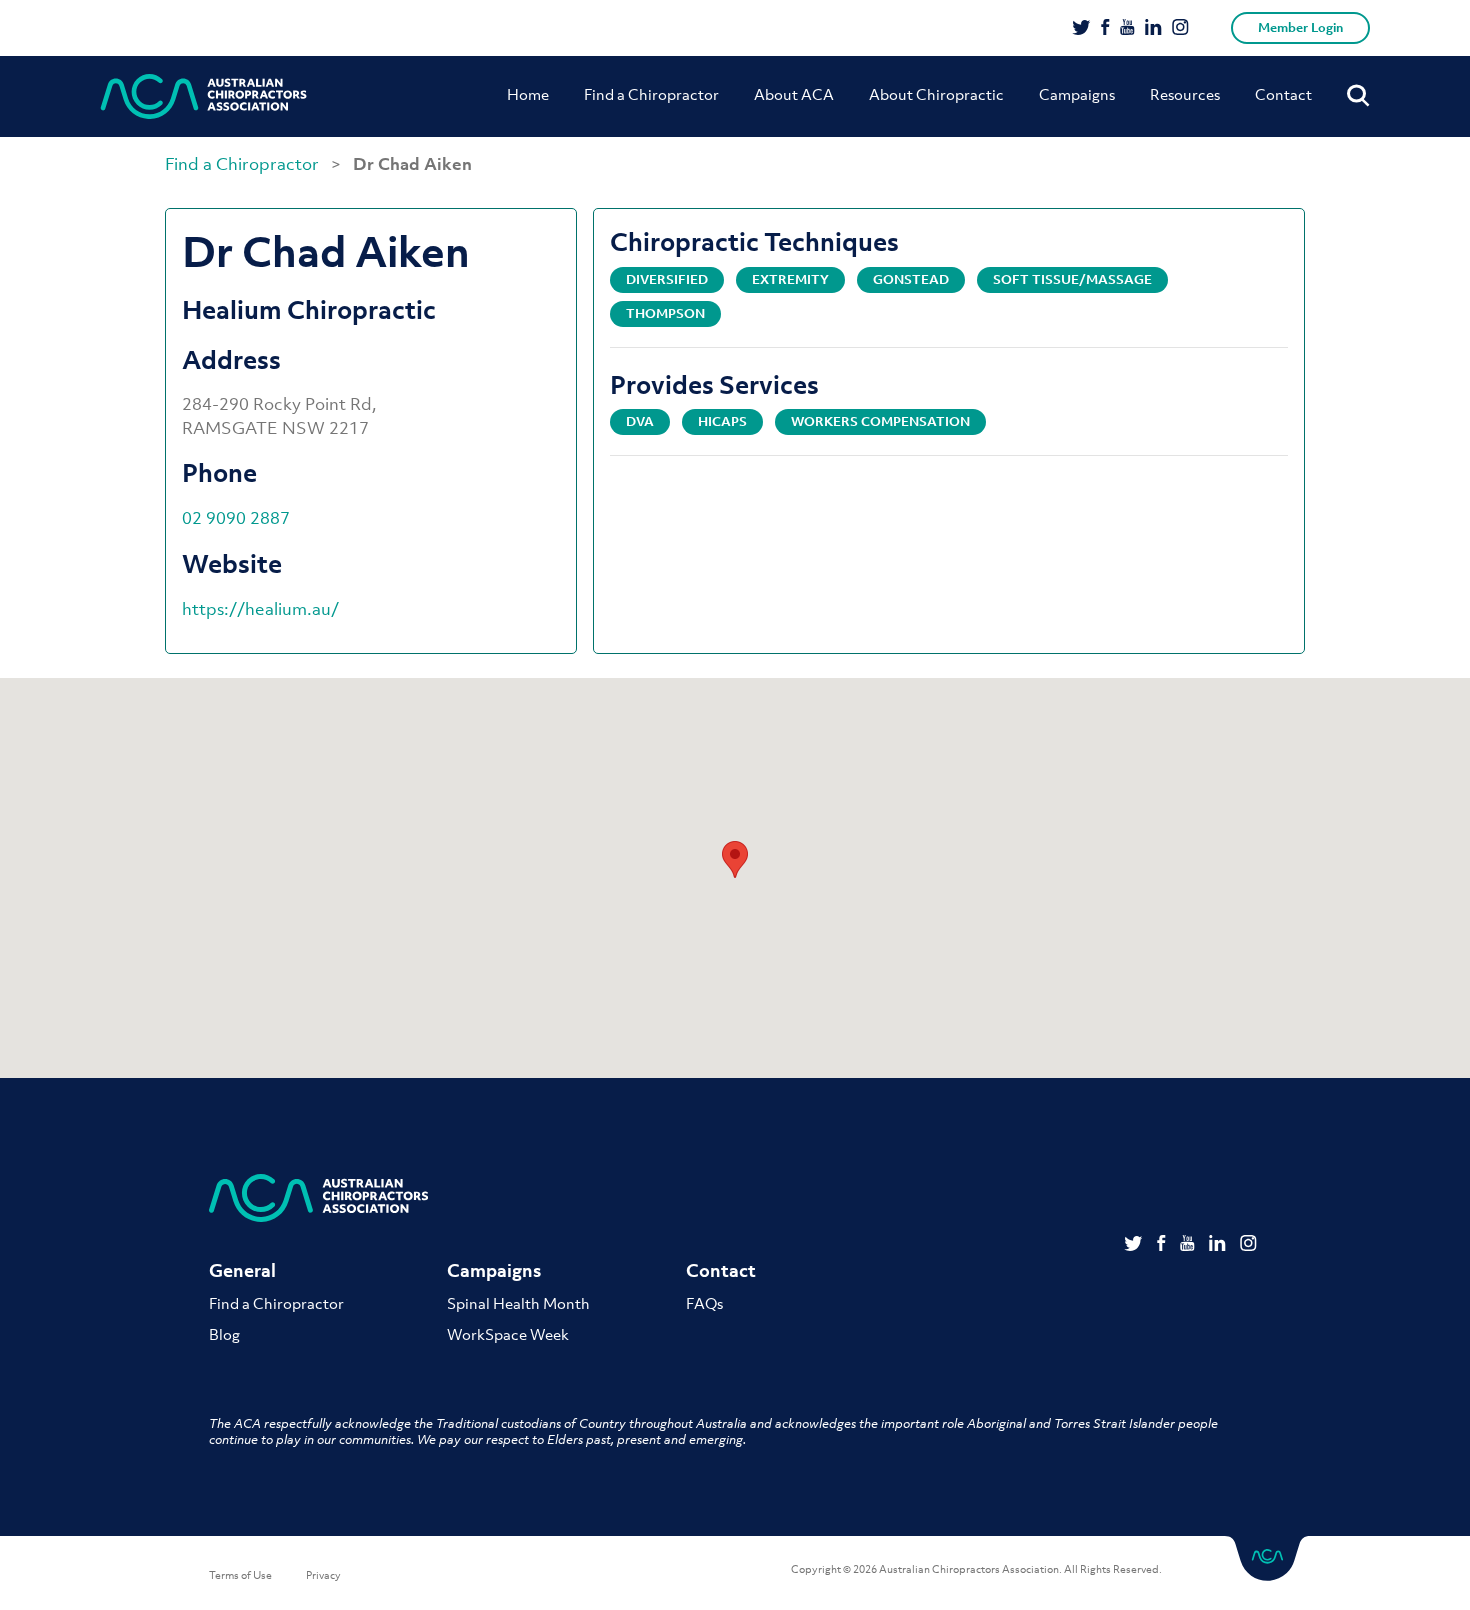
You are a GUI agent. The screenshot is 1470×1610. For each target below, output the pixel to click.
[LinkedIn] (1153, 29)
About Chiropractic (936, 94)
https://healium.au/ (260, 609)
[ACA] (204, 96)
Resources (1185, 94)
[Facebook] (1105, 29)
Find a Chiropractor (651, 94)
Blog (224, 1334)
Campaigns (1077, 94)
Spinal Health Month (518, 1303)
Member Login (1300, 27)
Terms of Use (240, 1575)
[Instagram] (1180, 29)
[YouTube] (1127, 29)
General (242, 1270)
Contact (1283, 94)
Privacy (323, 1575)
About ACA (794, 94)
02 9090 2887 (236, 518)
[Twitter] (1081, 29)
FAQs (704, 1303)
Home (528, 94)
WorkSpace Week (508, 1334)
